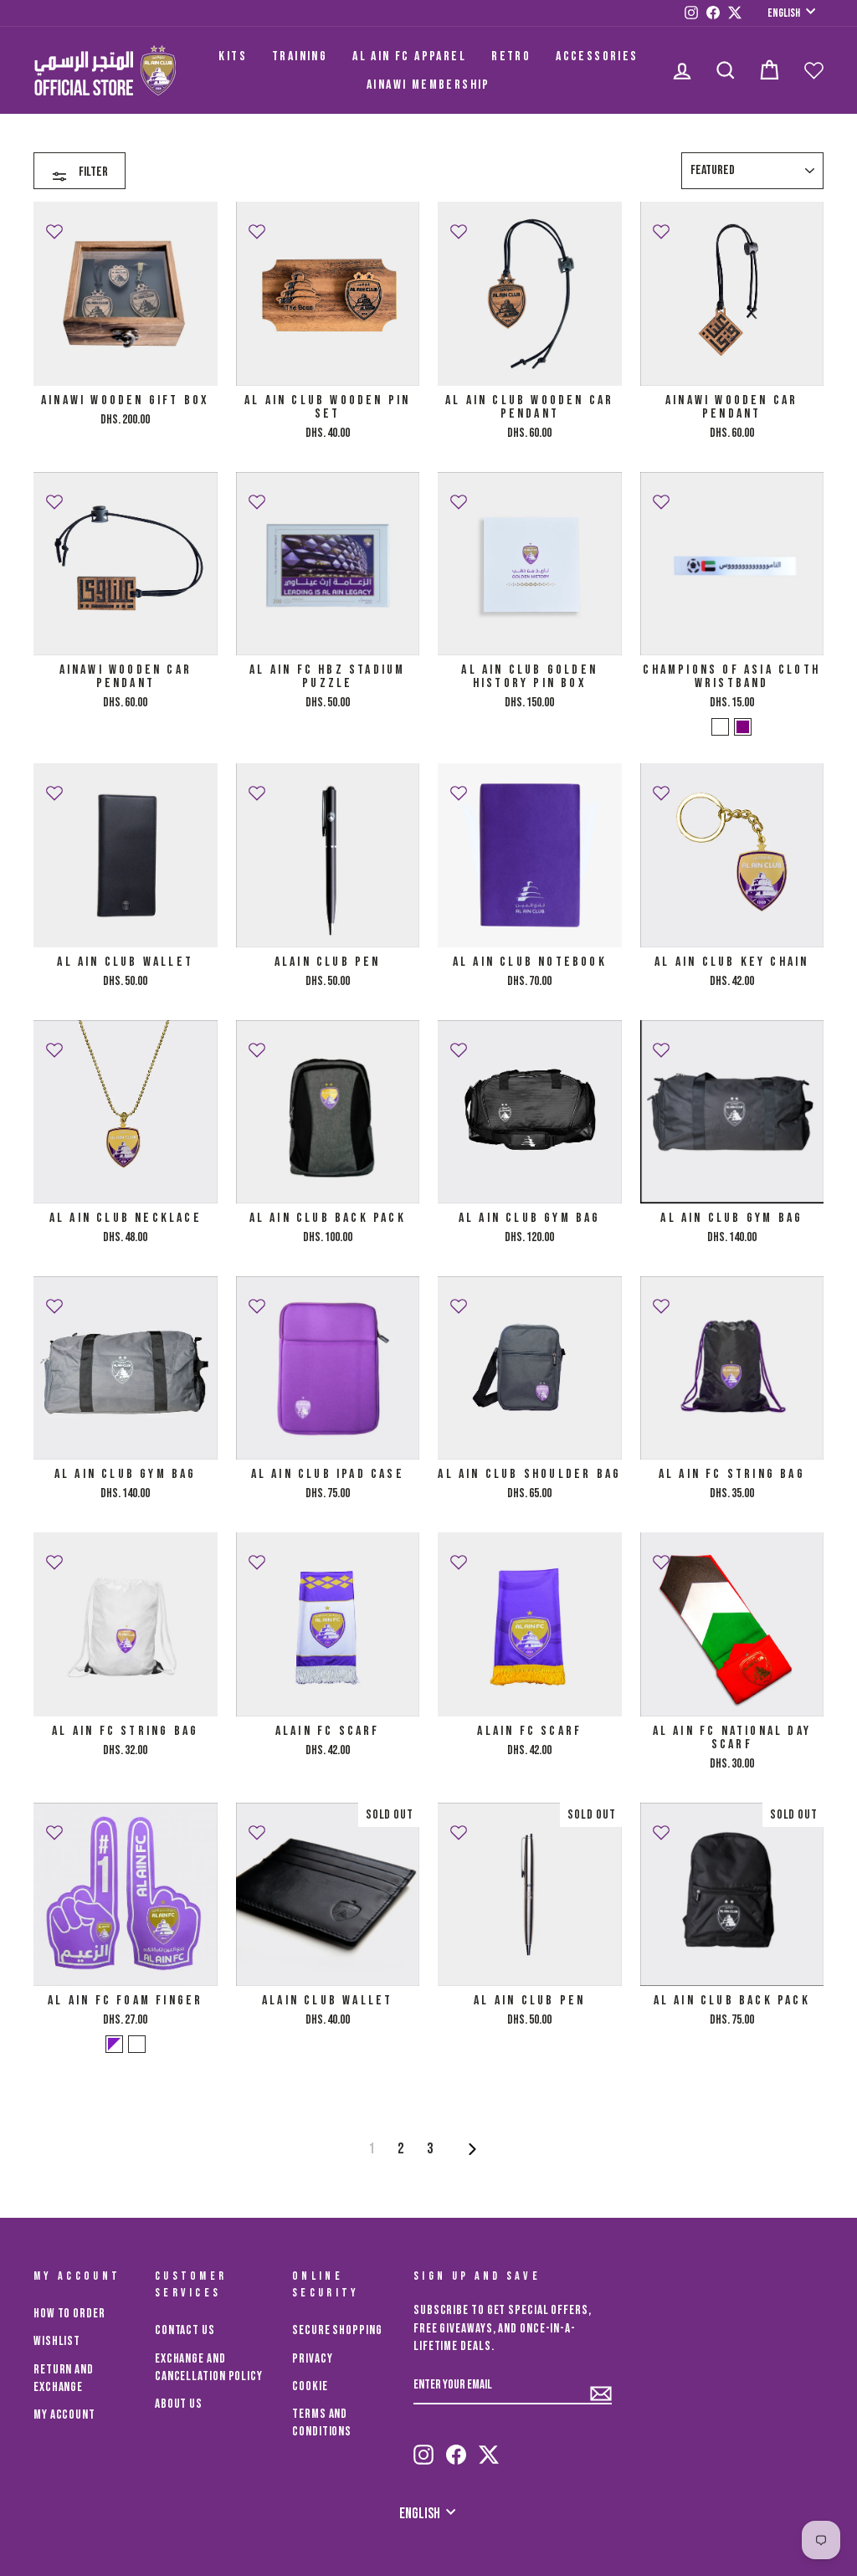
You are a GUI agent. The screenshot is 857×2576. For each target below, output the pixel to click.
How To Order (69, 2314)
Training (300, 56)
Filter (92, 172)
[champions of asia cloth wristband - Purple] (743, 727)
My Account (64, 2415)
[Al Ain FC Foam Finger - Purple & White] (114, 2044)
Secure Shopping (337, 2330)
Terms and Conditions (322, 2423)
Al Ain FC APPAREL (409, 56)
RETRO (511, 56)
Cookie (310, 2386)
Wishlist (57, 2341)
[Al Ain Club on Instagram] (423, 2447)
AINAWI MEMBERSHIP (428, 85)
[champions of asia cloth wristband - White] (720, 727)
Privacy (312, 2359)
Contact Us (185, 2330)
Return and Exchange (64, 2378)
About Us (179, 2404)
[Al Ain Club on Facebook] (456, 2447)
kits (233, 56)
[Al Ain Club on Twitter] (489, 2447)
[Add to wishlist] (54, 224)
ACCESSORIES (597, 56)
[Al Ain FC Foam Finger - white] (137, 2044)
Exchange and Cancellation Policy (209, 2368)
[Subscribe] (601, 2386)
